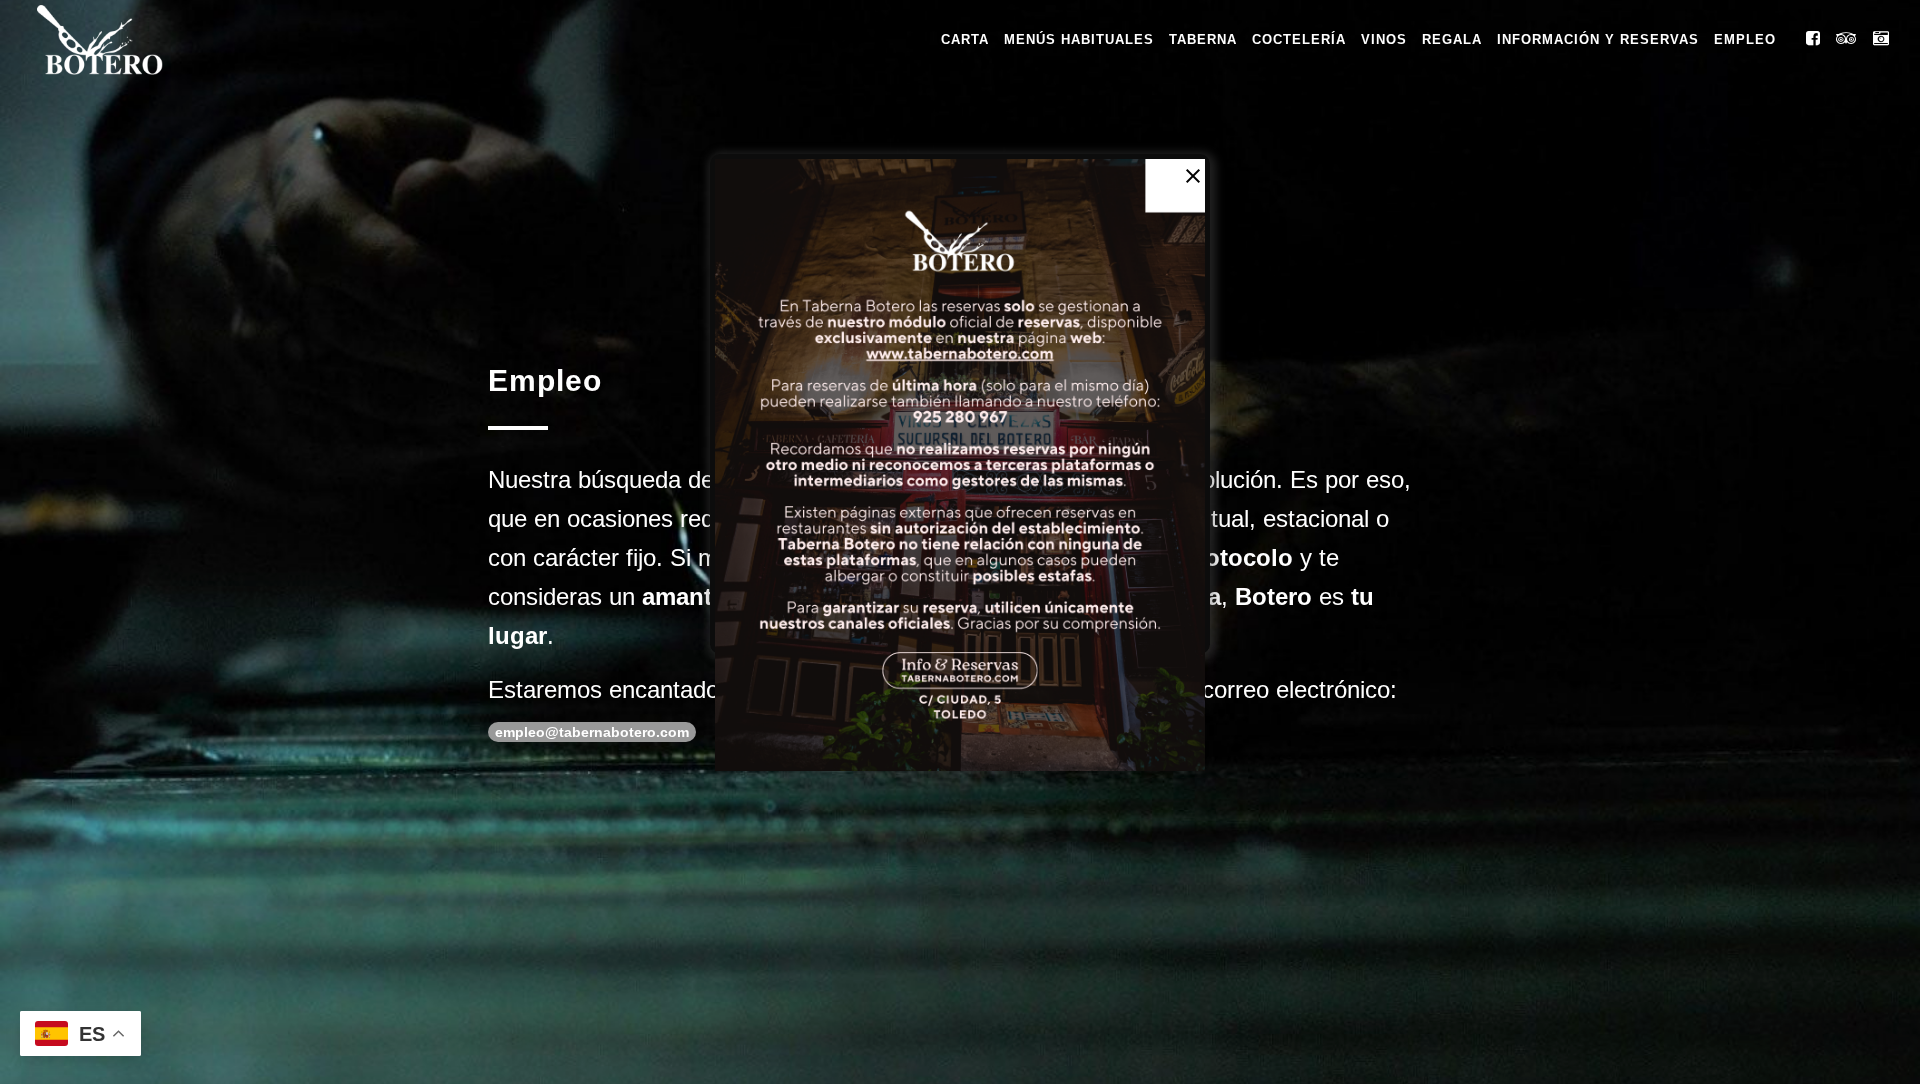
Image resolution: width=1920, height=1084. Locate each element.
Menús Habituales (1079, 39)
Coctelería (1299, 39)
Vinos (1384, 39)
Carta (965, 39)
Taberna (1203, 39)
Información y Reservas (1598, 39)
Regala (1452, 39)
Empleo (1745, 39)
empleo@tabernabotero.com (592, 732)
